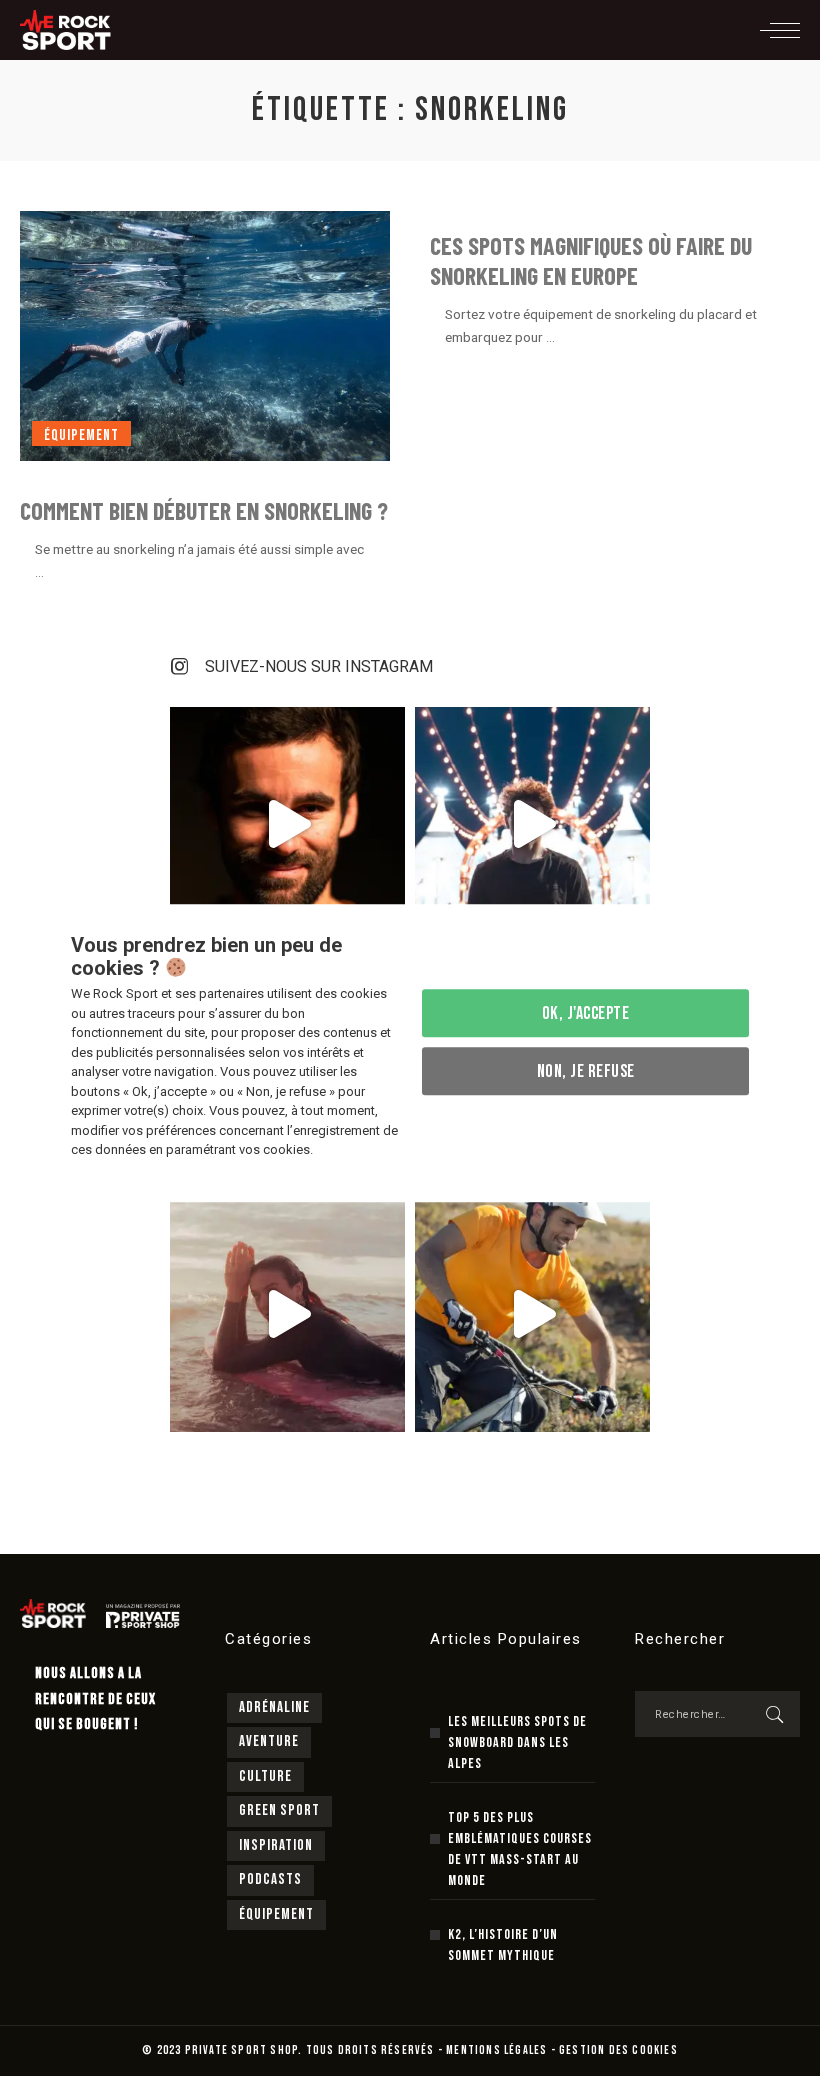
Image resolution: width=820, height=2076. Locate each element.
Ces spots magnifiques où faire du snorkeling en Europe (591, 260)
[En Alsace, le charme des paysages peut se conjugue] (532, 1314)
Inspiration (276, 1845)
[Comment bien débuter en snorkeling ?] (205, 336)
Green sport (279, 1810)
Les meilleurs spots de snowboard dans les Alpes (517, 1742)
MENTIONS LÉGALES (496, 2050)
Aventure (269, 1741)
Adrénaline (274, 1707)
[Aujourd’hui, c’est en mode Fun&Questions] (532, 824)
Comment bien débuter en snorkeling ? (204, 510)
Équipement (81, 435)
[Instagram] (180, 667)
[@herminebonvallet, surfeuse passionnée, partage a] (287, 1314)
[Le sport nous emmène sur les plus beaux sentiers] (287, 824)
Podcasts (270, 1879)
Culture (265, 1776)
